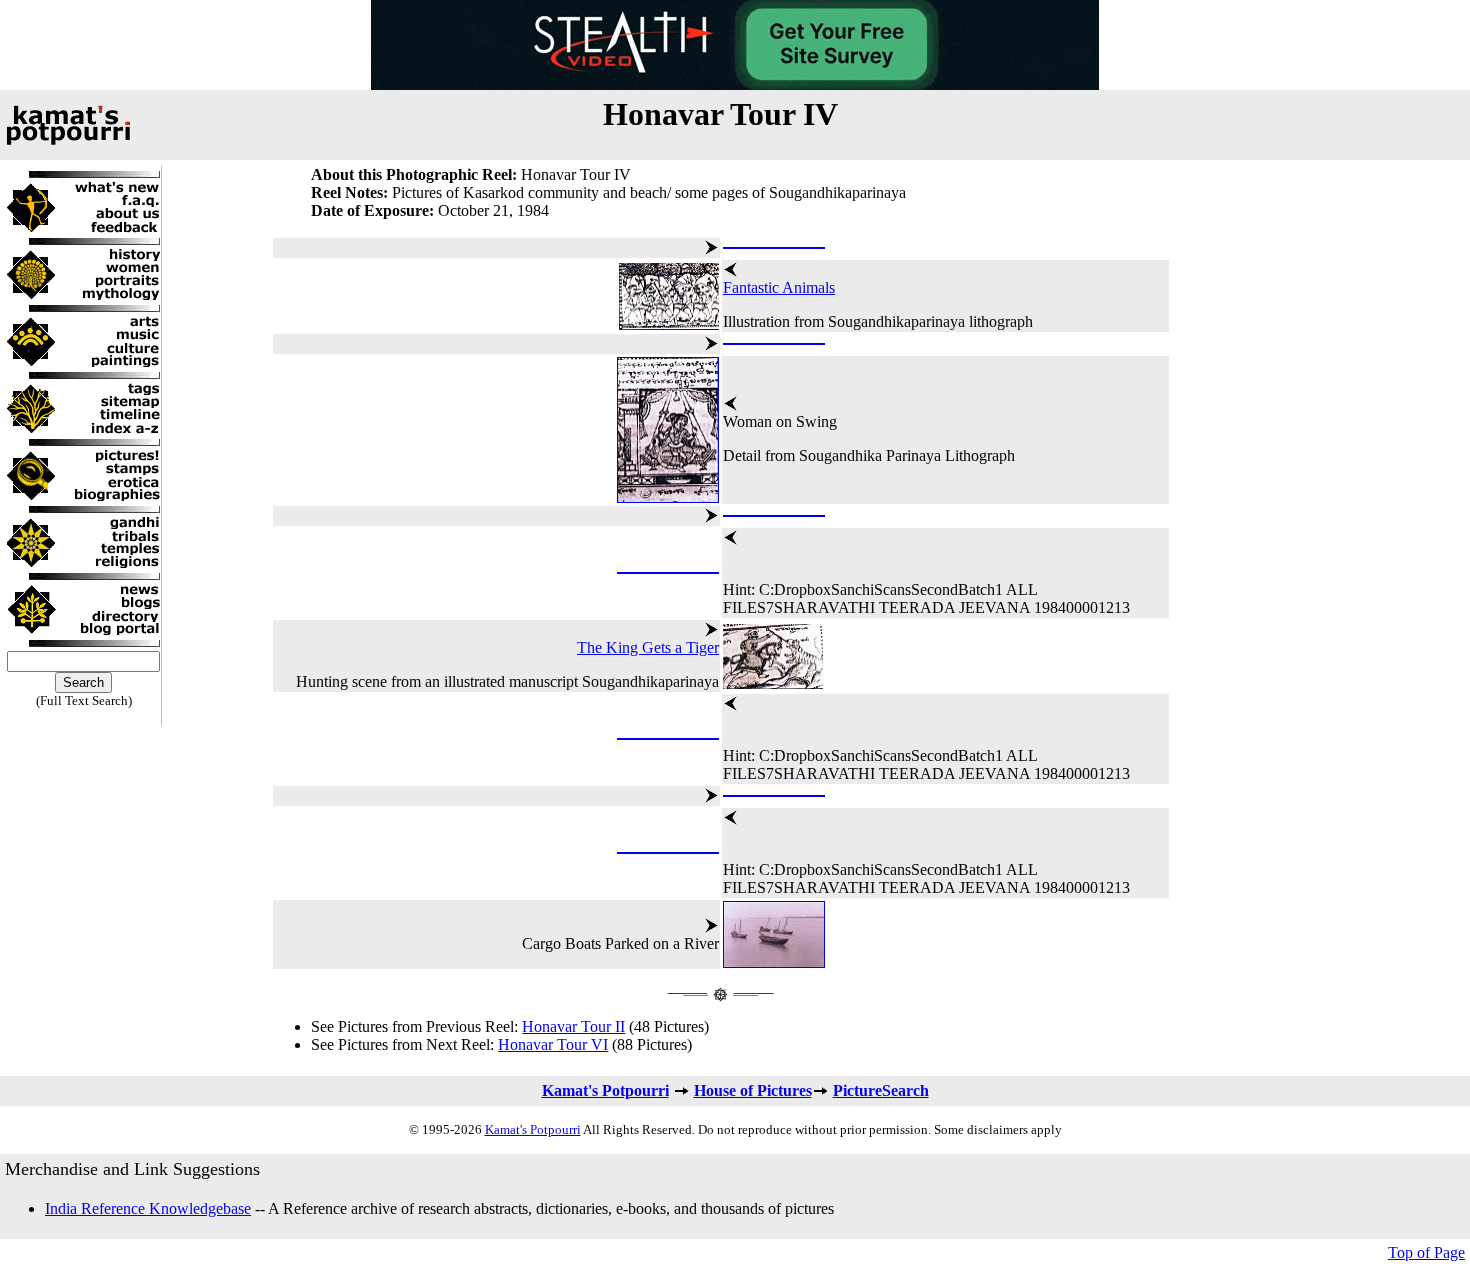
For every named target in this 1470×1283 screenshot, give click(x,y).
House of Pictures (753, 1090)
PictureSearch (881, 1090)
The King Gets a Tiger (648, 647)
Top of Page (1426, 1252)
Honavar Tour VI (553, 1044)
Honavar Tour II (573, 1026)
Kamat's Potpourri (605, 1090)
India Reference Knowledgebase (148, 1208)
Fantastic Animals (779, 287)
